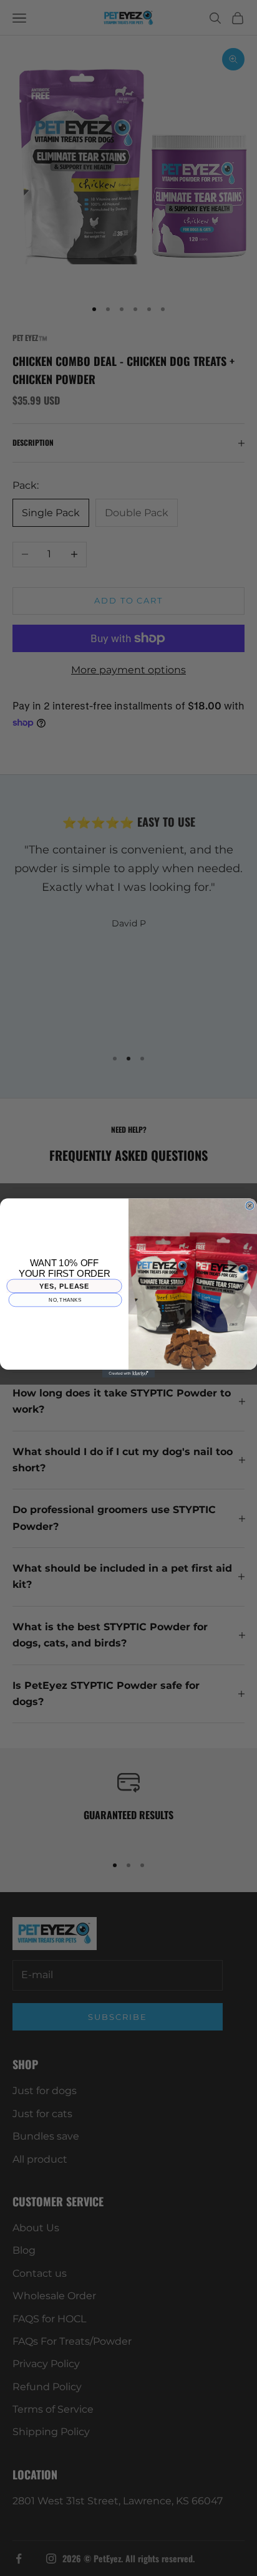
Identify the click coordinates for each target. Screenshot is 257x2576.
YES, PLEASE (64, 1286)
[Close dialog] (250, 1206)
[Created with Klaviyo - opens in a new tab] (129, 1374)
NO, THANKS (65, 1300)
